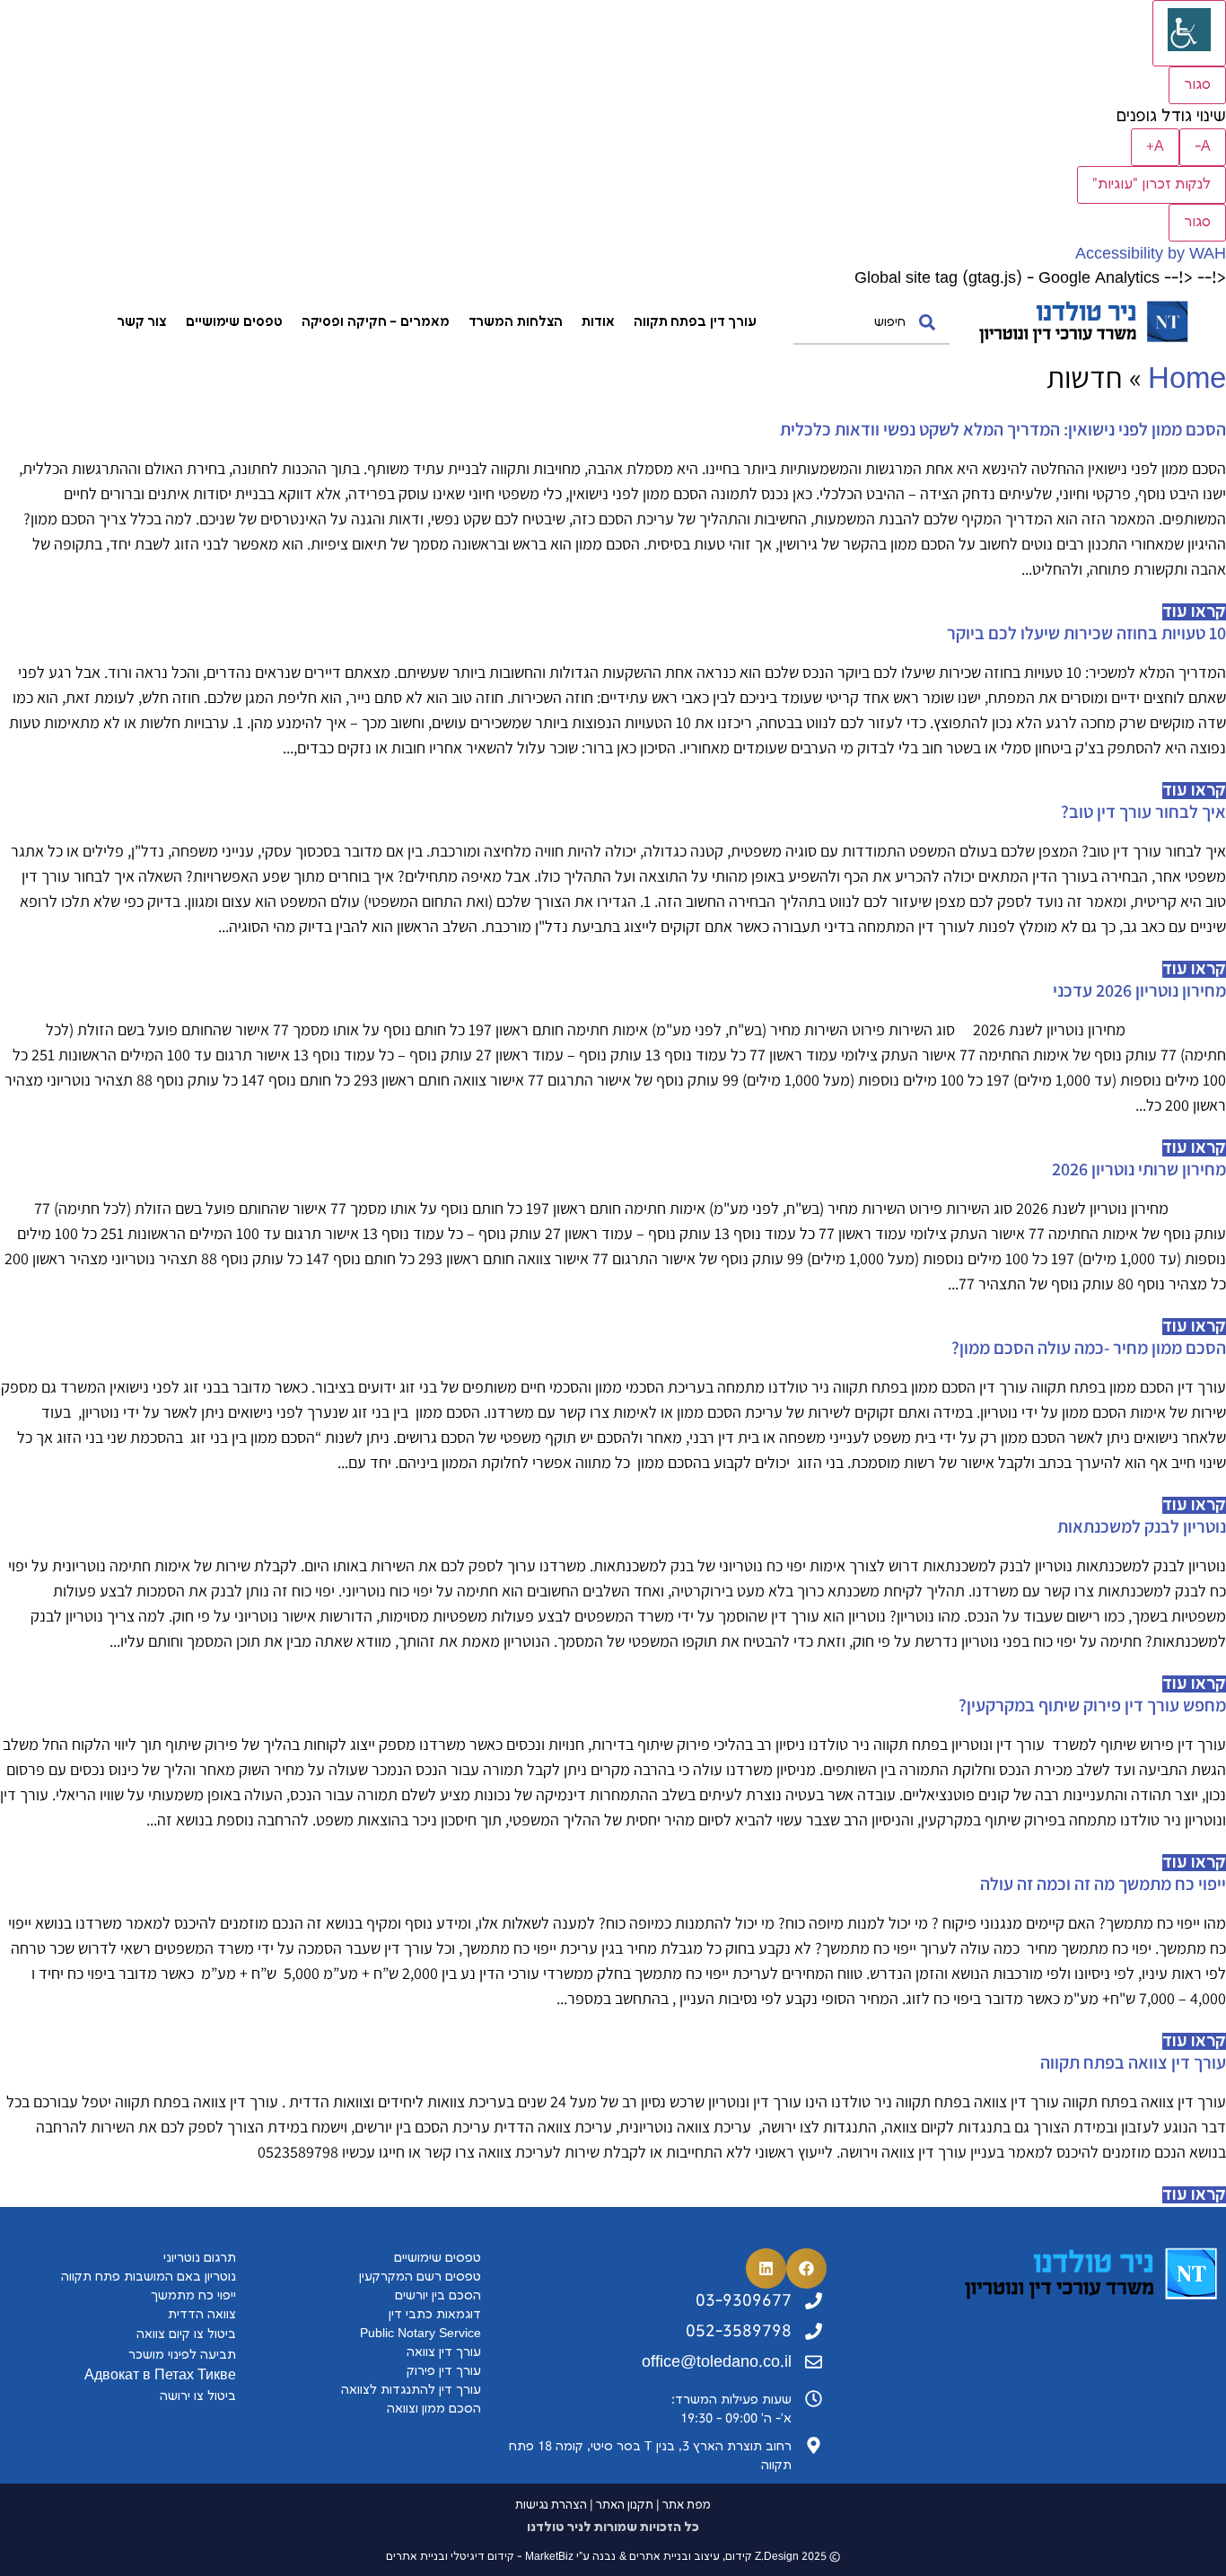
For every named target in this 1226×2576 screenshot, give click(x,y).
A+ (1155, 147)
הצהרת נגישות (551, 2505)
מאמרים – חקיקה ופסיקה (376, 322)
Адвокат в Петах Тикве (160, 2375)
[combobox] (871, 322)
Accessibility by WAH (1151, 254)
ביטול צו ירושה (198, 2396)
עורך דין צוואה (444, 2352)
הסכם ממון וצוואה (434, 2409)
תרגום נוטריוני (200, 2258)
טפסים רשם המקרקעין (420, 2277)
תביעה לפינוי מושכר (182, 2355)
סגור (1197, 85)
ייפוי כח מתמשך (193, 2295)
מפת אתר (687, 2505)
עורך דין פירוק (442, 2371)
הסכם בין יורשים (438, 2295)
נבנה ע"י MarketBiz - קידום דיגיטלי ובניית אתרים (501, 2557)
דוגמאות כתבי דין (435, 2314)
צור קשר (142, 322)
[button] (806, 2268)
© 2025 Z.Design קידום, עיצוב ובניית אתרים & (730, 2557)
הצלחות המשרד (516, 322)
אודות (598, 322)
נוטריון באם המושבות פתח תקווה (149, 2277)
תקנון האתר (625, 2505)
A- (1203, 147)
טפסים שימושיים (234, 322)
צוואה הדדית (202, 2314)
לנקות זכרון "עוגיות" (1152, 185)
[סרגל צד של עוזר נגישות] (1189, 33)
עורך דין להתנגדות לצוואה (411, 2390)
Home (1187, 379)
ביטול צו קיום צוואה (186, 2334)
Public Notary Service (420, 2333)
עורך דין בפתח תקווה (695, 322)
